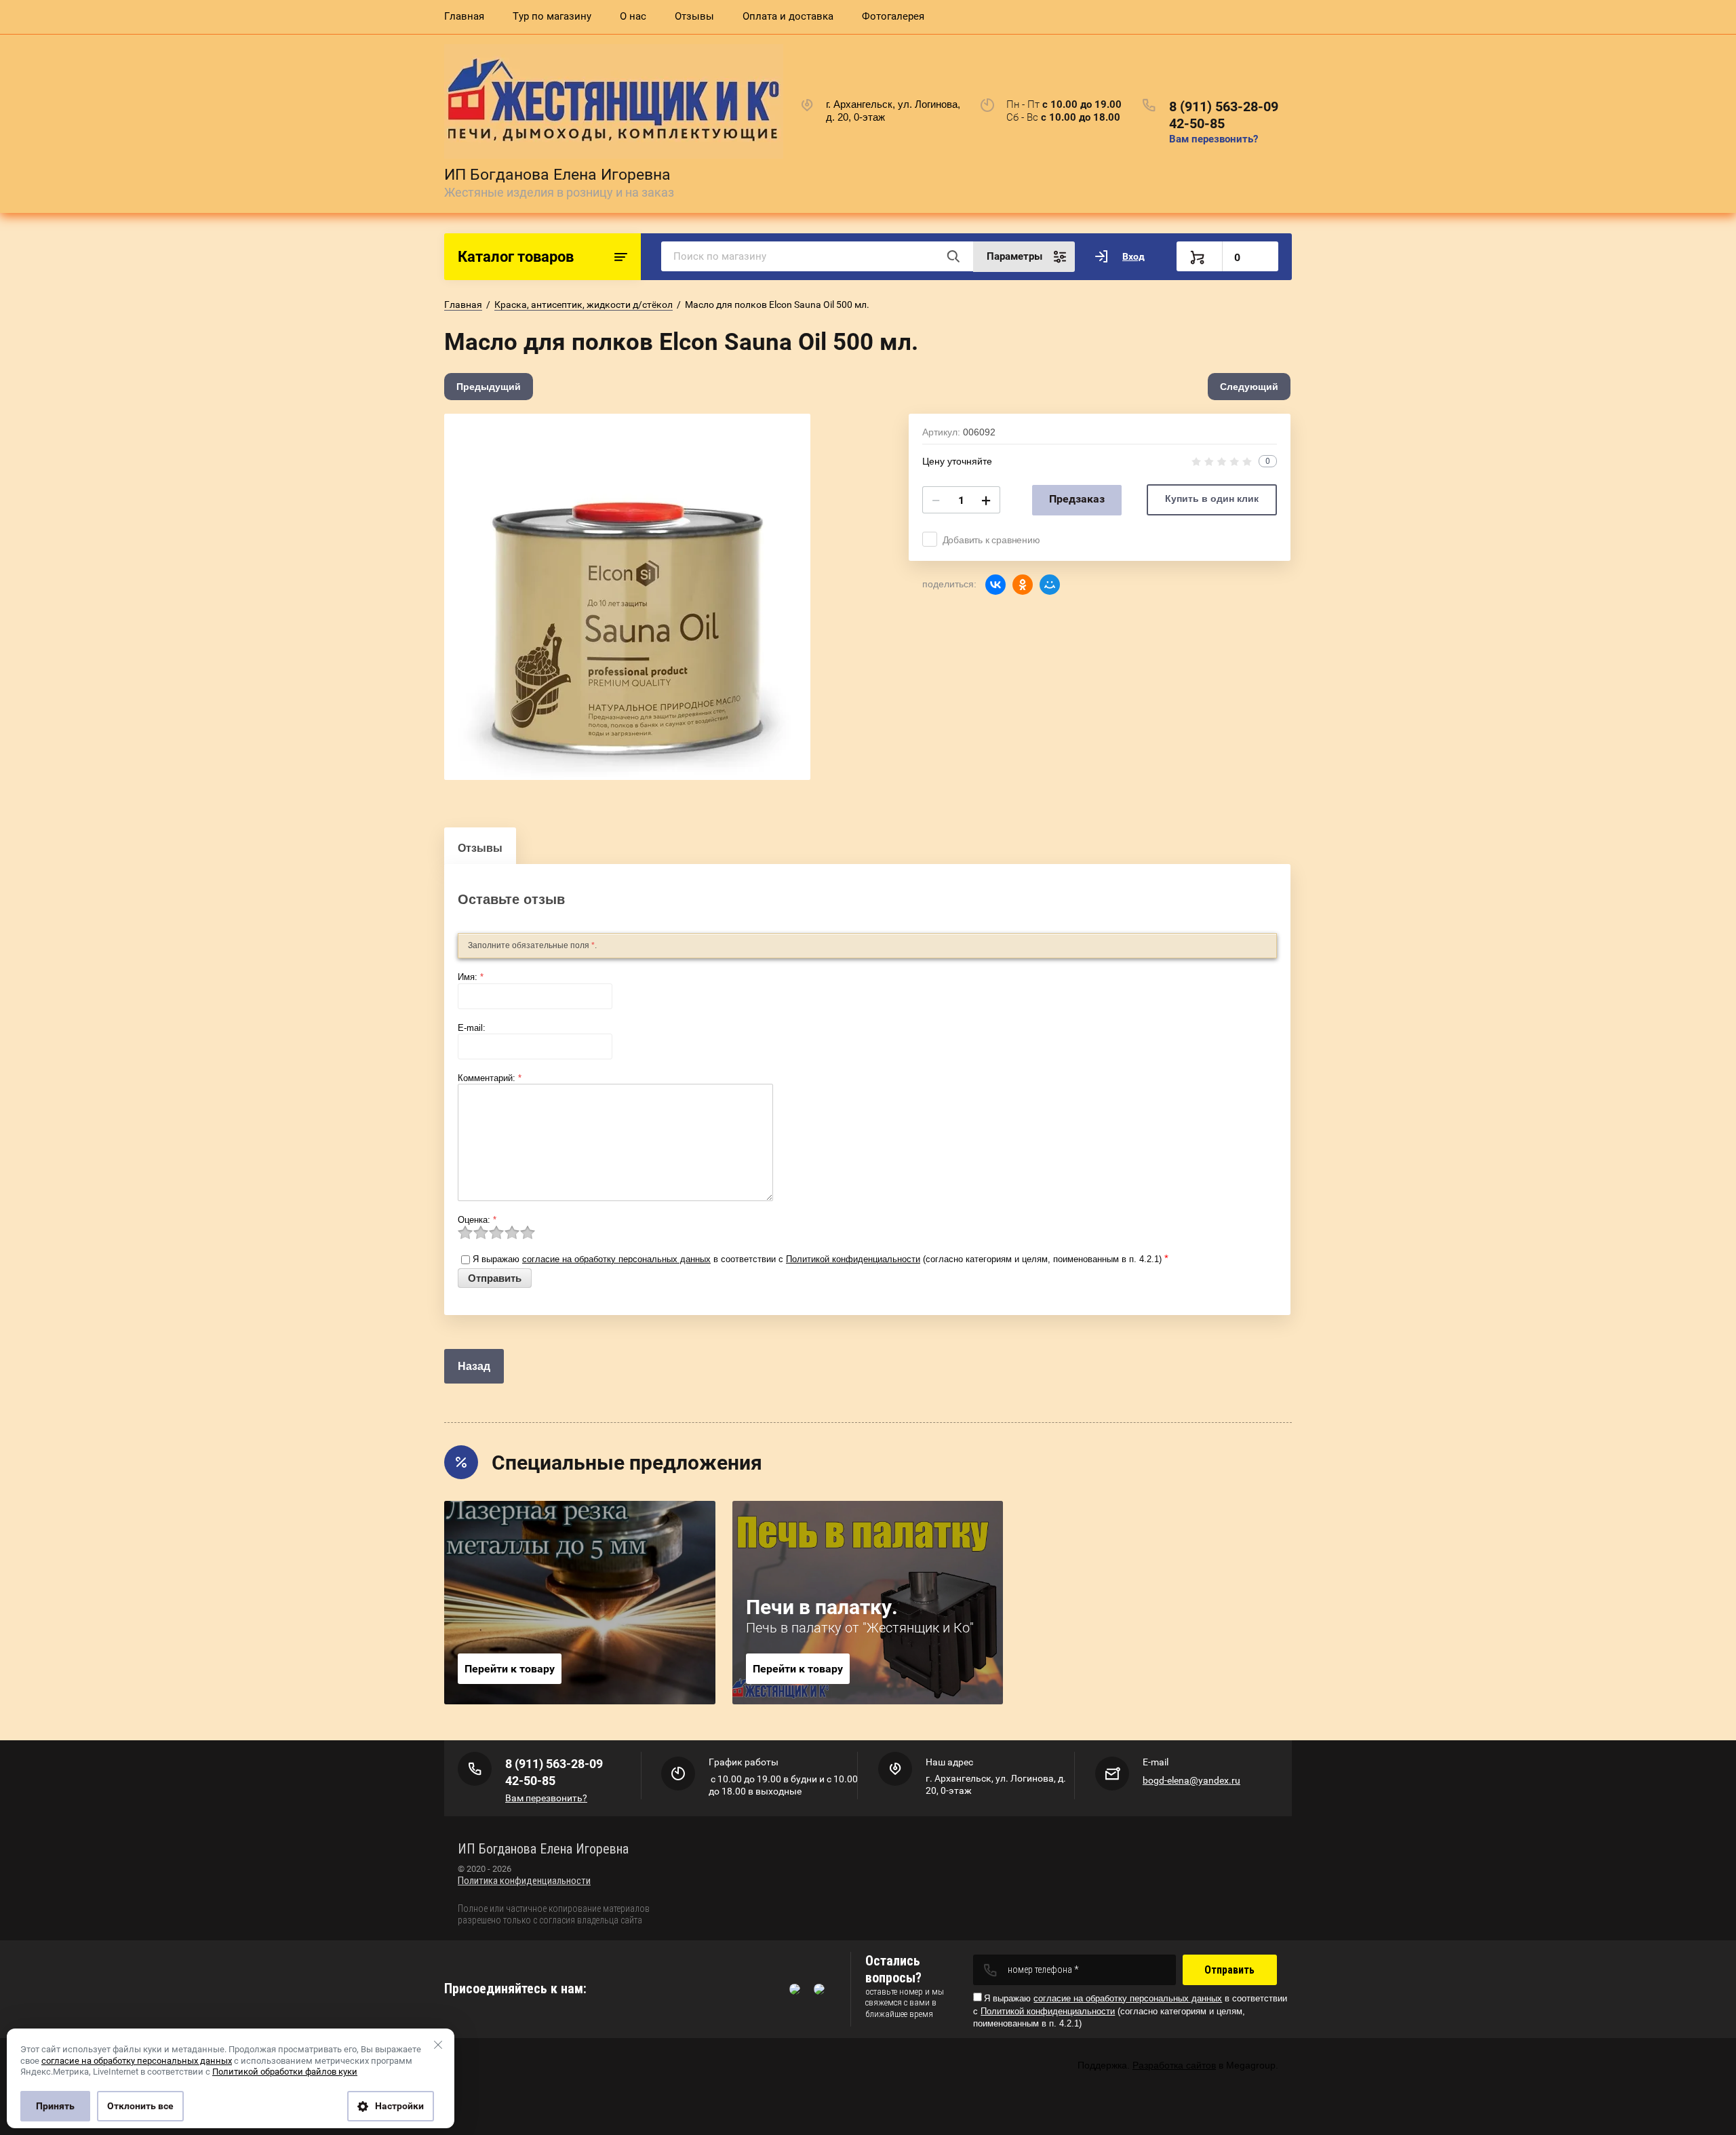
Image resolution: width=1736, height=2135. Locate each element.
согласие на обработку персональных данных (616, 1259)
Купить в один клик (1212, 498)
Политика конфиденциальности (524, 1881)
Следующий (1249, 387)
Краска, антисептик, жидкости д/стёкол (584, 305)
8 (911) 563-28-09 (1224, 106)
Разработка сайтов (1174, 2065)
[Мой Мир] (1050, 585)
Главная (464, 16)
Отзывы (694, 16)
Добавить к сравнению (991, 540)
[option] (627, 597)
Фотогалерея (893, 16)
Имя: (471, 977)
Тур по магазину (552, 16)
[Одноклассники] (1023, 585)
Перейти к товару (510, 1669)
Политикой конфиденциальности (853, 1259)
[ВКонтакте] (995, 585)
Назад (474, 1366)
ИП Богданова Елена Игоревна (557, 175)
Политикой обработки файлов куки (285, 2072)
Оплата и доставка (788, 16)
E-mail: (472, 1028)
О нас (633, 16)
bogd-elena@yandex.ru (1191, 1780)
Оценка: (477, 1220)
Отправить (1229, 1970)
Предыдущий (489, 387)
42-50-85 (1197, 123)
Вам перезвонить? (1214, 139)
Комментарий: (490, 1078)
